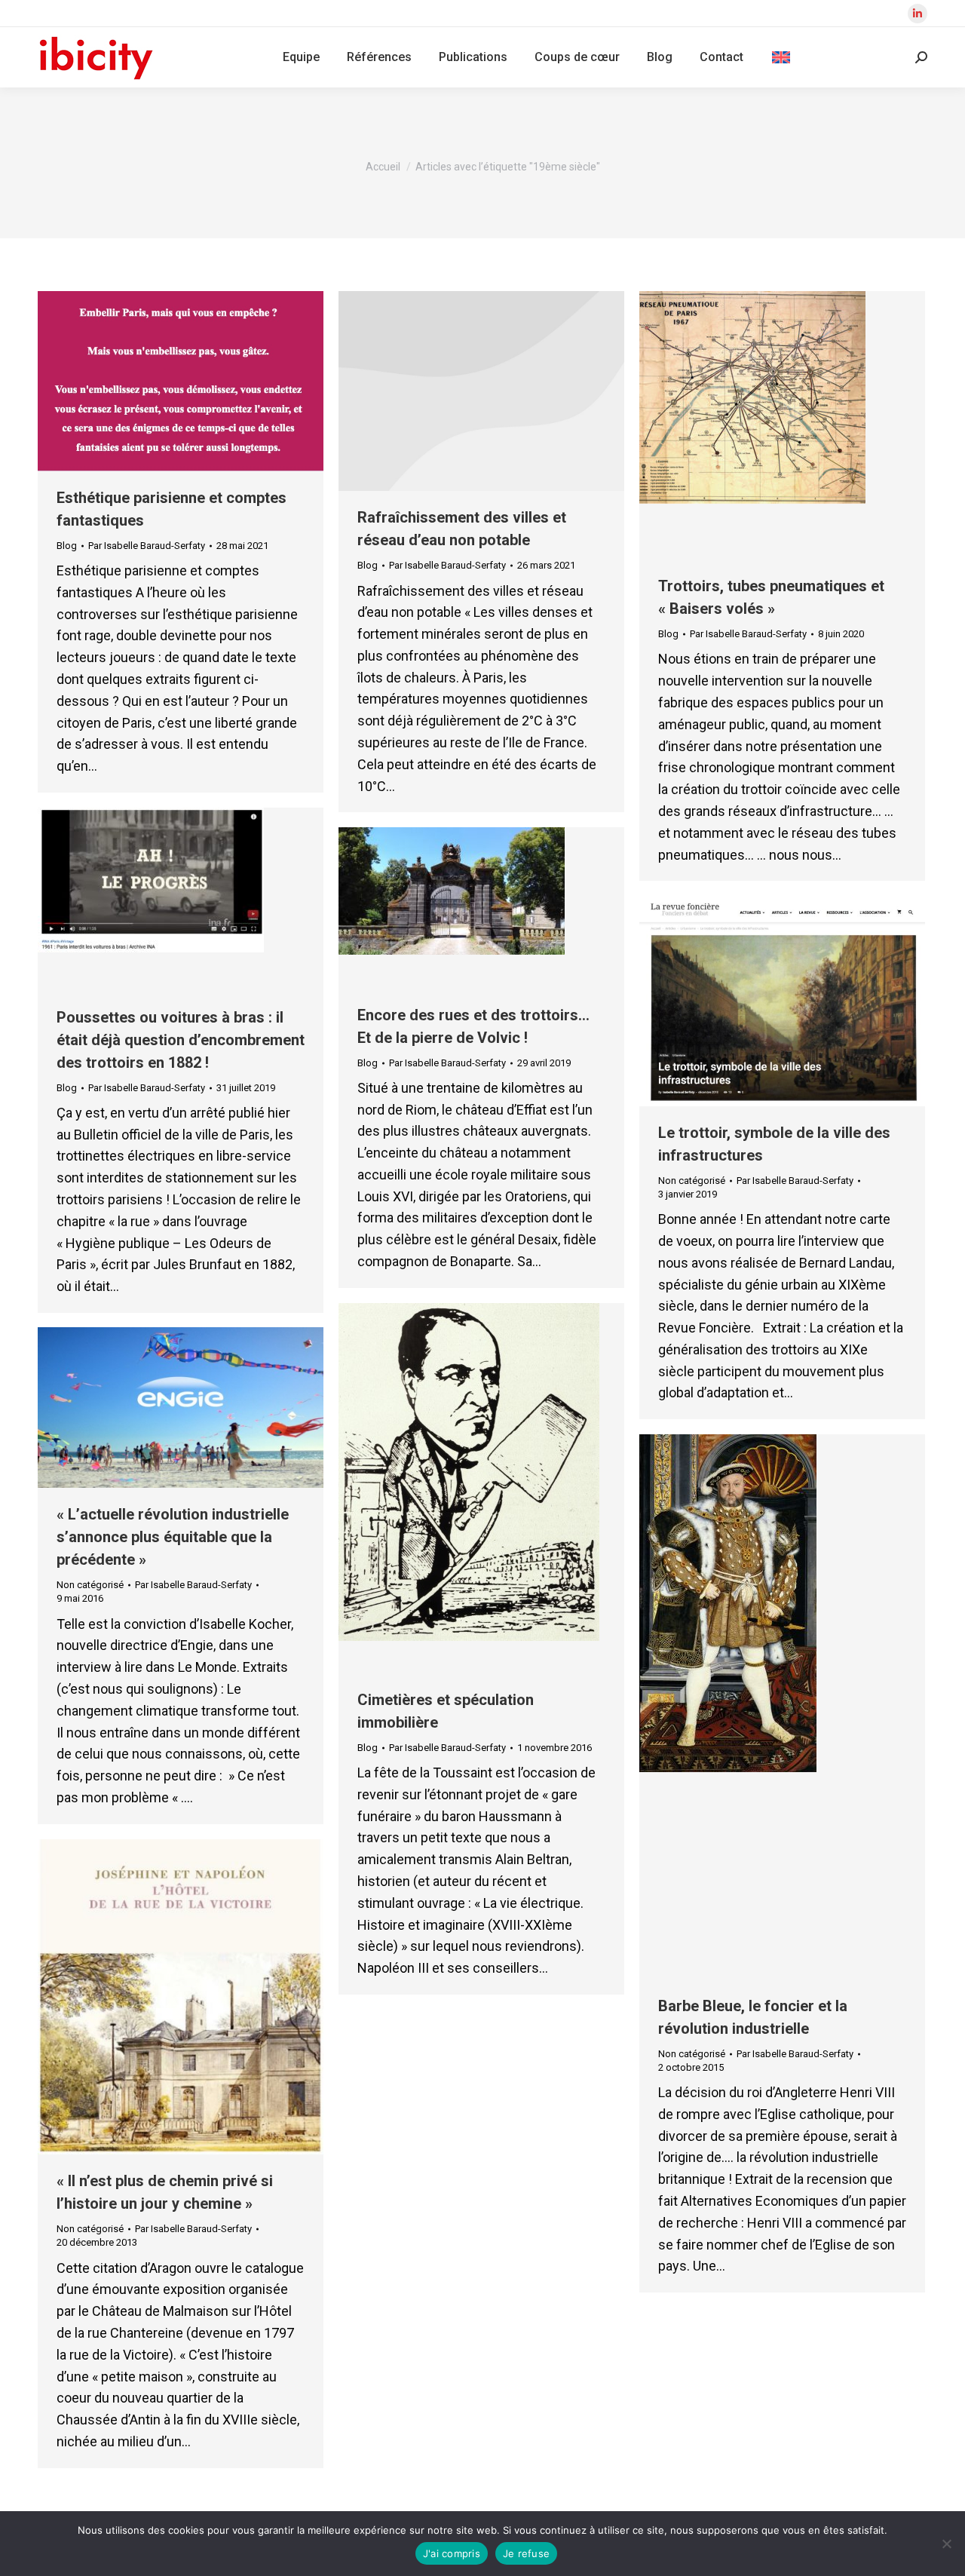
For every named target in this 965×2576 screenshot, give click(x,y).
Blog (67, 546)
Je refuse (526, 2553)
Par (147, 546)
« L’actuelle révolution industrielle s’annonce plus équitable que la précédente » (173, 1537)
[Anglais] (781, 57)
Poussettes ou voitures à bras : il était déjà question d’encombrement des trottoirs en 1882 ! (181, 1040)
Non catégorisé (692, 1181)
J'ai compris (452, 2553)
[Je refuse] (946, 2544)
